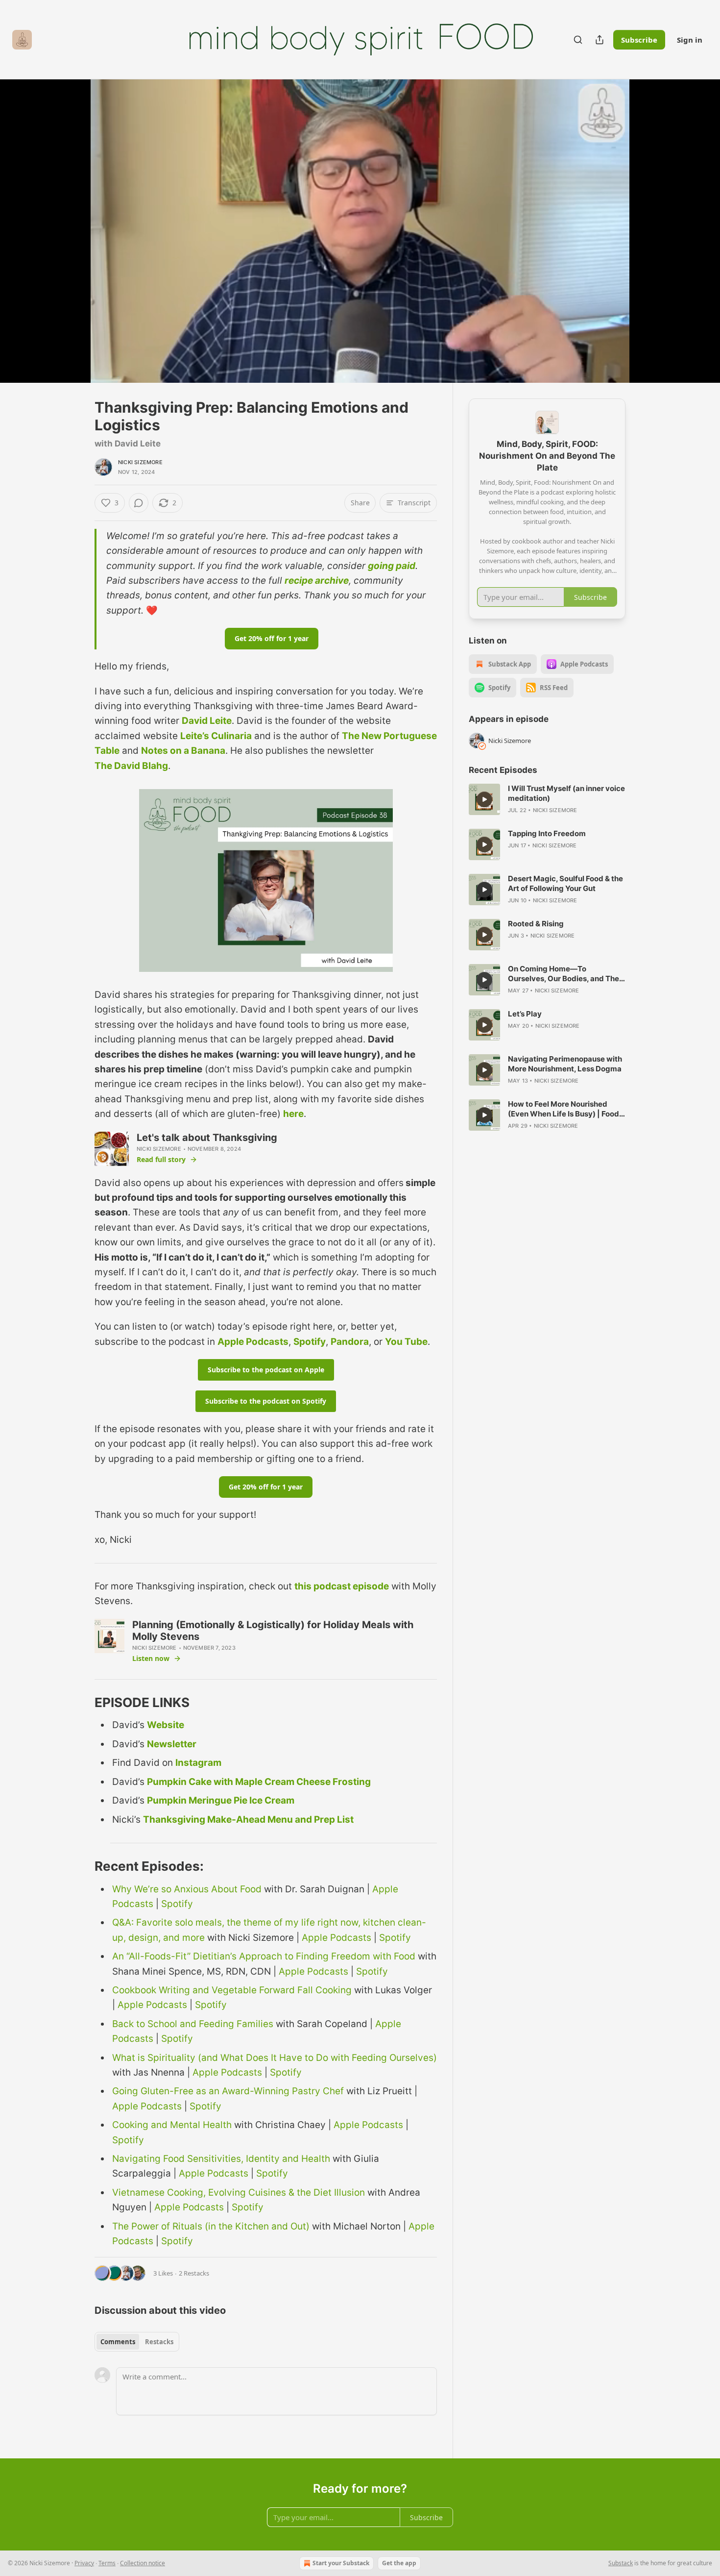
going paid (392, 566)
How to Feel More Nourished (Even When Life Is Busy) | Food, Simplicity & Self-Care (564, 1109)
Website (166, 1725)
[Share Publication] (600, 40)
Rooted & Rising (536, 924)
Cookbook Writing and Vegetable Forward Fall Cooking (232, 1990)
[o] (484, 799)
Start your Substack (341, 2563)
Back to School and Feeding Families (193, 2024)
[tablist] (137, 2342)
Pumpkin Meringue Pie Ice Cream (221, 1800)
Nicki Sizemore (140, 462)
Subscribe (639, 40)
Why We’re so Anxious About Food (187, 1889)
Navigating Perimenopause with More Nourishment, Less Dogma (565, 1064)
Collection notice (143, 2563)
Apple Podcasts (253, 1342)
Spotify (310, 1342)
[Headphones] (71, 242)
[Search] (578, 40)
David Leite (207, 721)
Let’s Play (525, 1014)
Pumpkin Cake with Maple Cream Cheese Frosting (259, 1782)
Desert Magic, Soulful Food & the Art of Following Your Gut (565, 883)
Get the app (399, 2563)
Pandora (350, 1342)
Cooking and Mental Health (172, 2125)
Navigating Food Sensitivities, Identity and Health (221, 2159)
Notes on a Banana (183, 751)
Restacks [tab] (159, 2342)
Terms (107, 2563)
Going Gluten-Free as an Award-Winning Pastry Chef (228, 2091)
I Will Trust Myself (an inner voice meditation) (566, 793)
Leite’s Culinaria (216, 736)
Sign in (690, 40)
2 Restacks (194, 2273)
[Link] (81, 1703)
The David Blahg (131, 766)
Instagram (198, 1763)
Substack (621, 2563)
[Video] (71, 220)
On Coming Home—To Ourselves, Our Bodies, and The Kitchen (564, 974)
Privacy (84, 2563)
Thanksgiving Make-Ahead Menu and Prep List (248, 1820)
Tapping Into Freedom (547, 833)
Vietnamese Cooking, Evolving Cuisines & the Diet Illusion (239, 2192)
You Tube (406, 1342)
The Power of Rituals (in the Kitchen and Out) (211, 2226)
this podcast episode (342, 1586)
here (293, 1114)
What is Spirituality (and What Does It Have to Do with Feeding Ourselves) (275, 2058)
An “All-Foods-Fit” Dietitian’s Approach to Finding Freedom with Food (264, 1956)
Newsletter (172, 1744)
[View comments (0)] (650, 231)
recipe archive (317, 581)
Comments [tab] (118, 2342)
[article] (547, 799)
